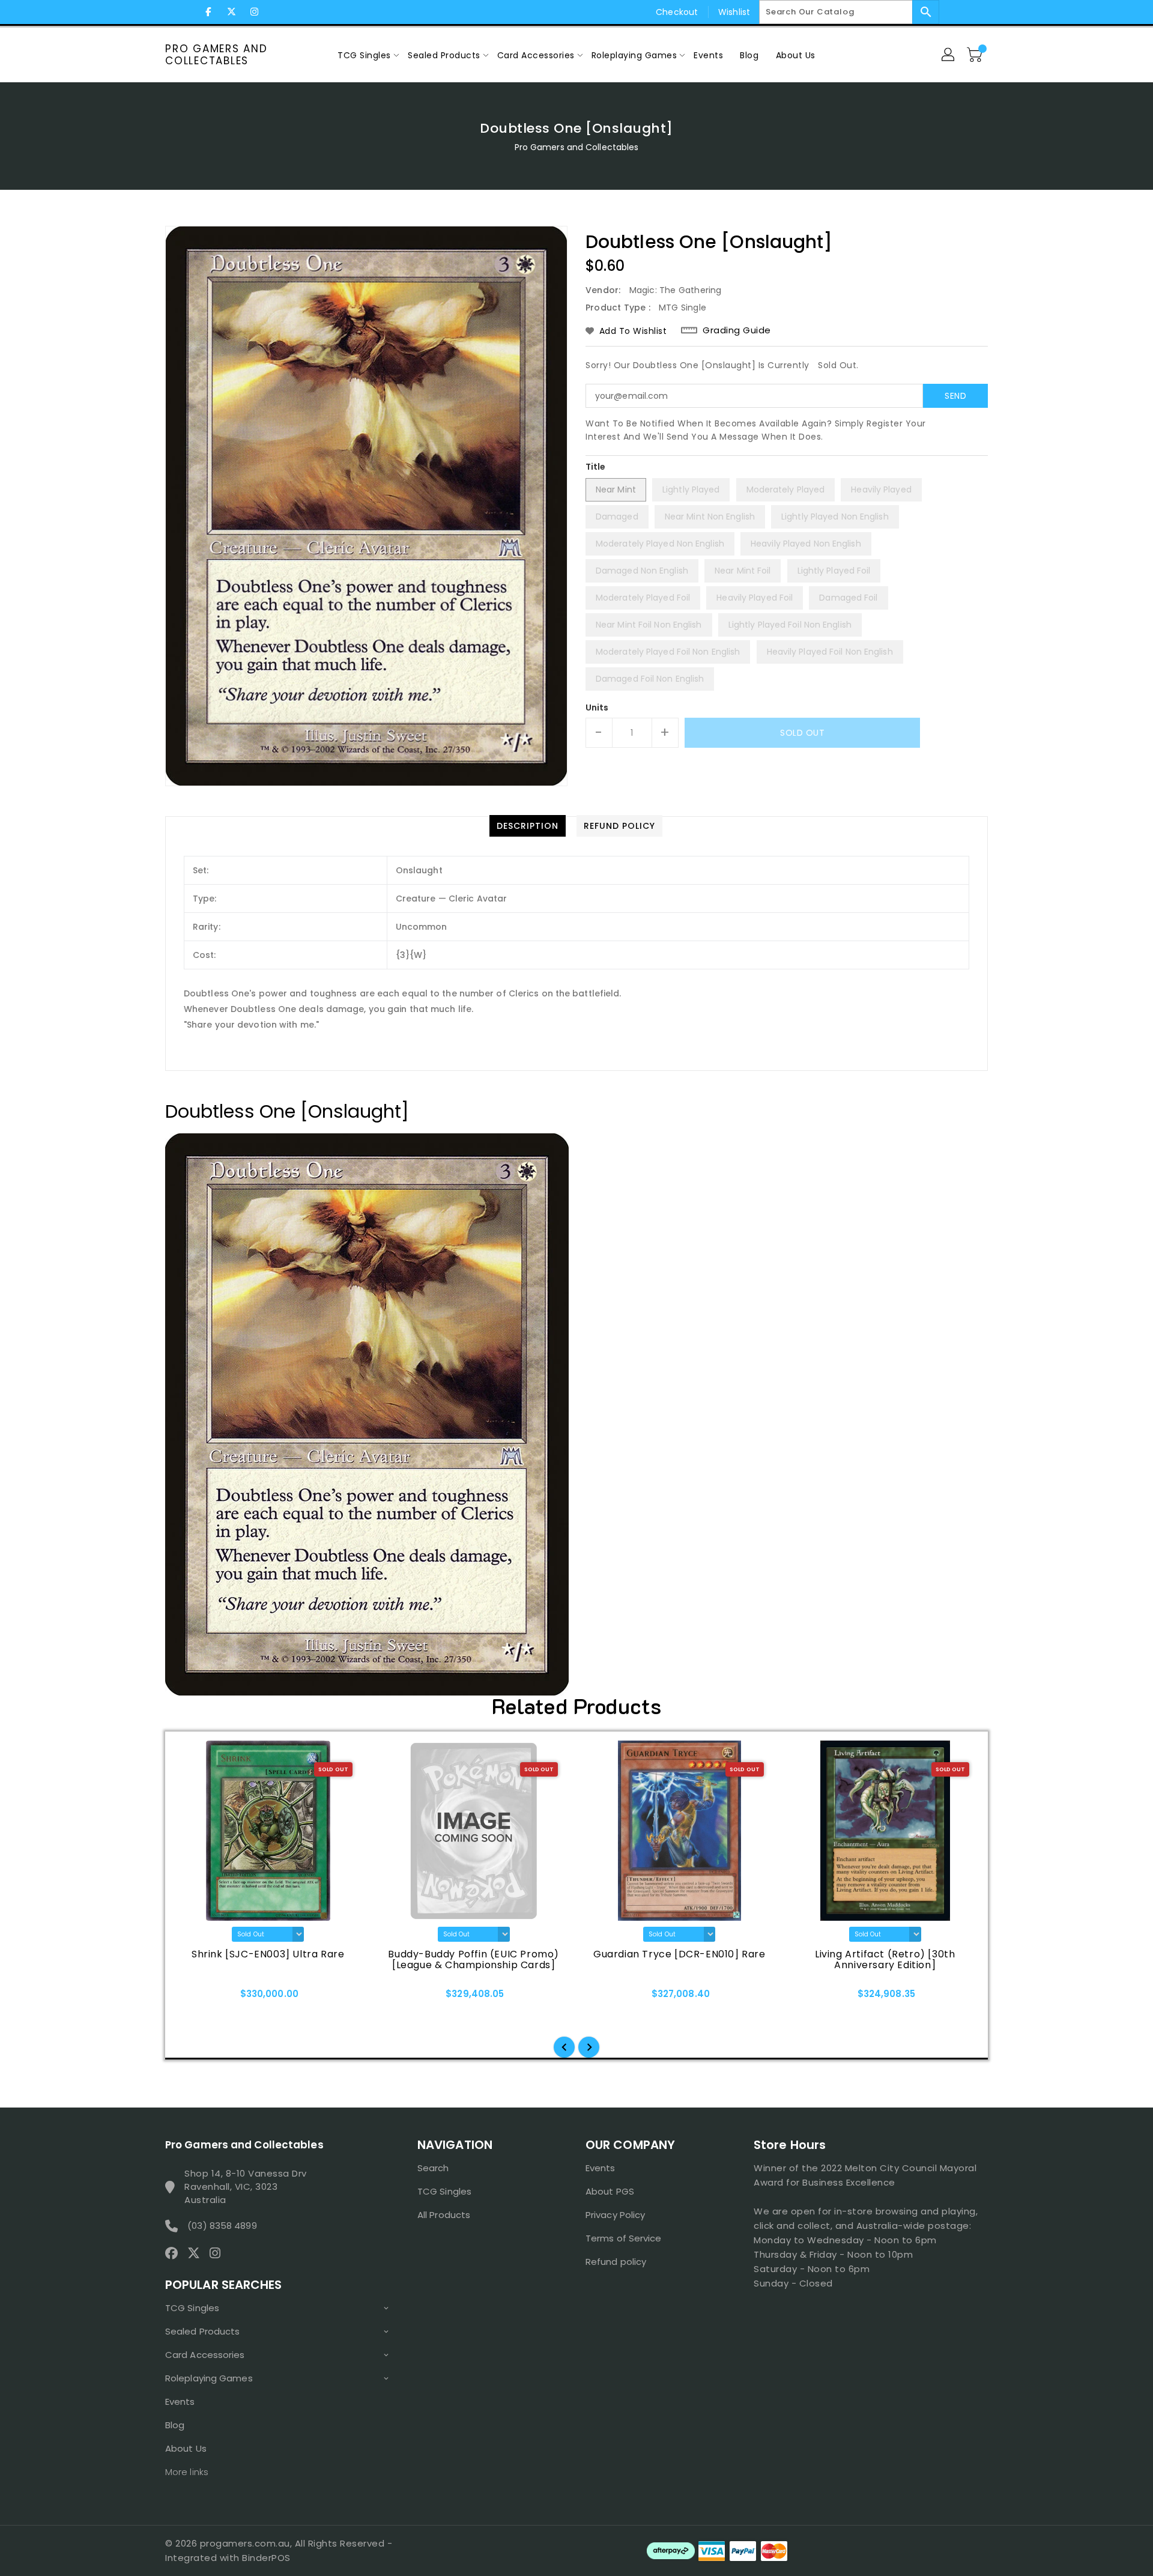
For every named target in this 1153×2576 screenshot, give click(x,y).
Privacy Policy (615, 2215)
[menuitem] (364, 55)
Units (597, 708)
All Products (444, 2215)
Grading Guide (737, 330)
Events (180, 2402)
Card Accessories (205, 2355)
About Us (186, 2448)
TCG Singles (192, 2308)
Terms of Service (624, 2238)
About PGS (610, 2191)
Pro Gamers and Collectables (216, 55)
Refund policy (616, 2262)
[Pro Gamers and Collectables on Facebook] (208, 12)
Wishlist (734, 12)
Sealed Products (203, 2331)
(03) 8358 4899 (222, 2226)
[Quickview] (199, 1998)
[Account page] (949, 55)
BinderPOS (266, 2558)
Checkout (677, 12)
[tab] (528, 826)
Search (433, 2168)
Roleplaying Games (209, 2378)
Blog (175, 2425)
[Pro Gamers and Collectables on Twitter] (231, 12)
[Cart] (976, 55)
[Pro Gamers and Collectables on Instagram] (254, 12)
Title (596, 467)
